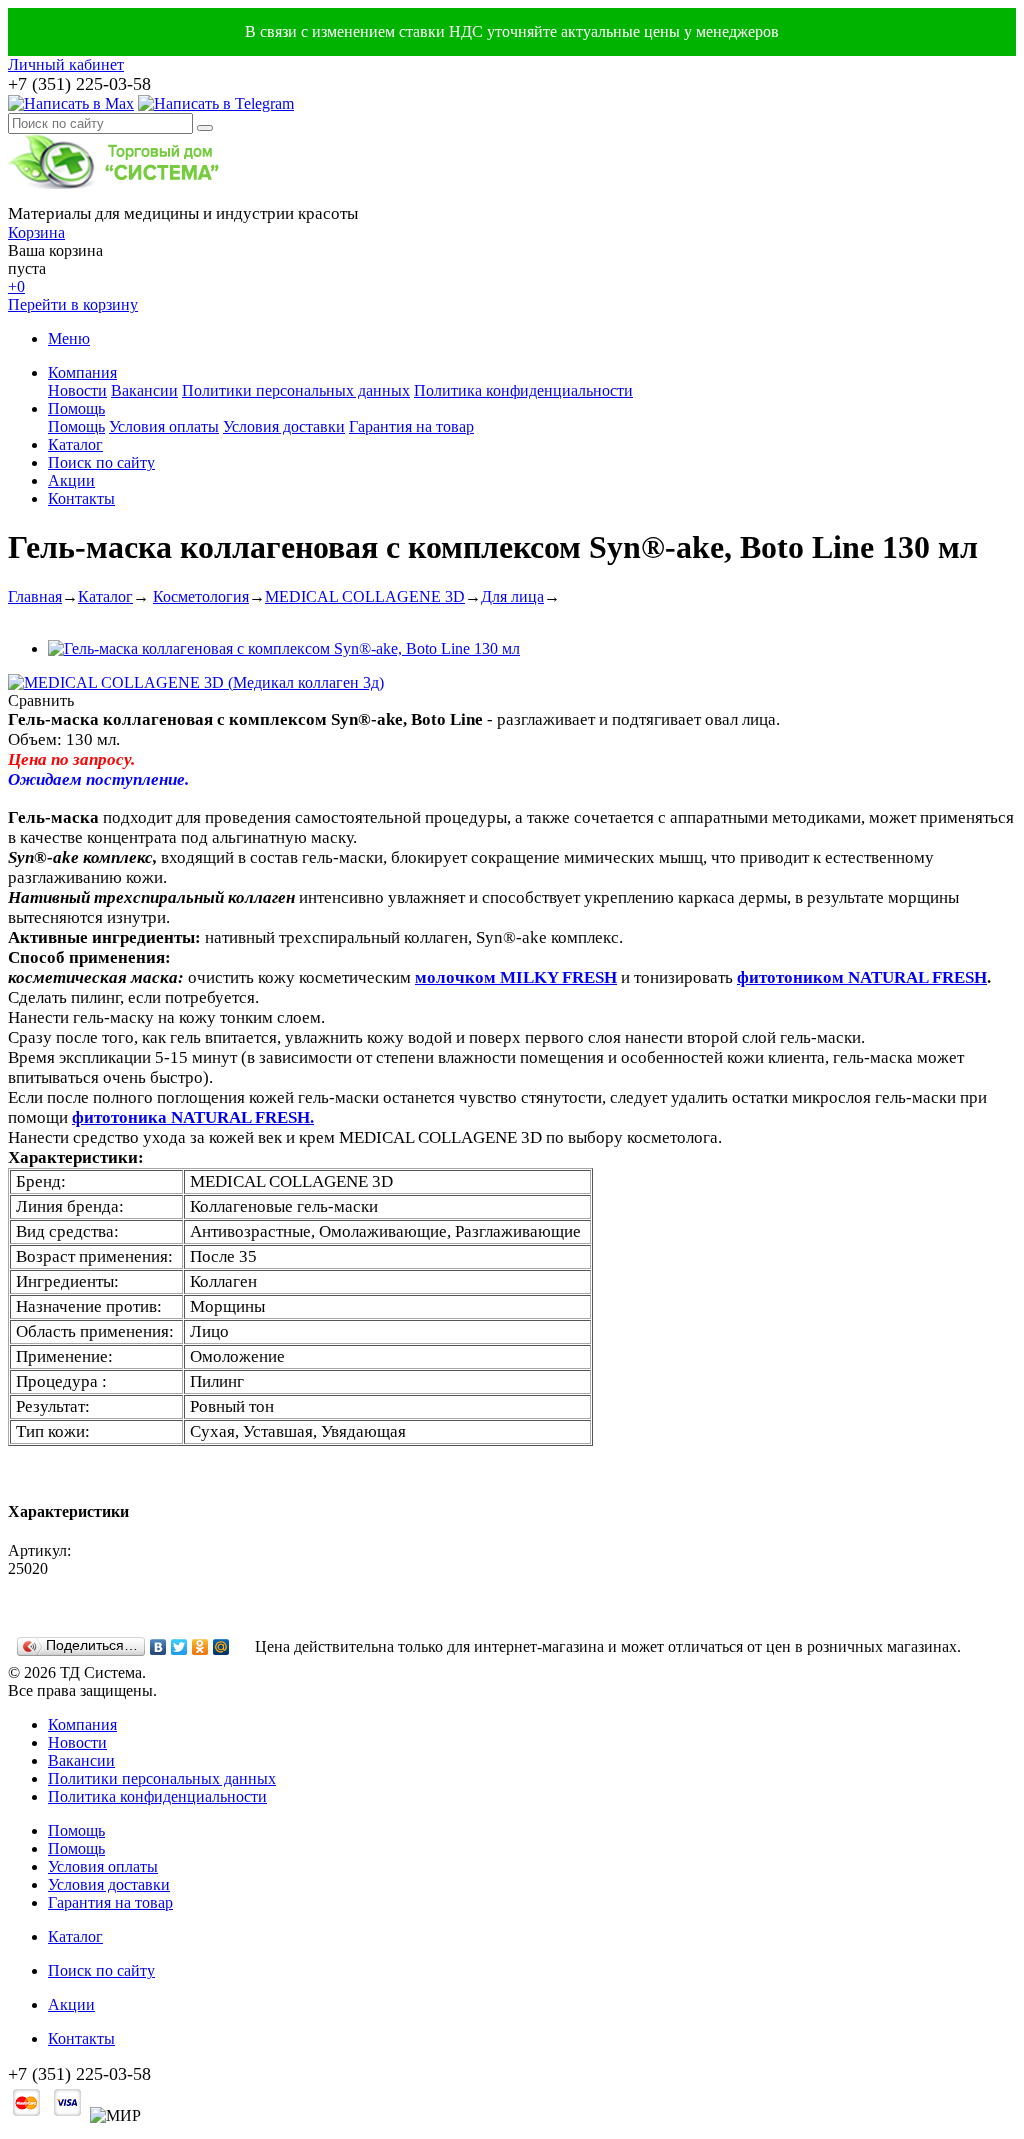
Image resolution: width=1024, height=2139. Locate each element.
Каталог (75, 444)
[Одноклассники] (200, 1647)
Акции (71, 480)
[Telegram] (216, 103)
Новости (77, 390)
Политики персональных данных (296, 390)
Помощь (76, 408)
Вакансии (144, 390)
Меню (69, 338)
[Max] (71, 103)
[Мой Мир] (221, 1647)
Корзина (36, 232)
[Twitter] (179, 1647)
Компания (82, 372)
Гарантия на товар (411, 426)
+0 (16, 286)
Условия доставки (284, 426)
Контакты (81, 498)
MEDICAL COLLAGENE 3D (365, 596)
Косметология (201, 596)
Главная (35, 596)
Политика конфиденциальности (523, 390)
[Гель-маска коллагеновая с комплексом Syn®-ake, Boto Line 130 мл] (284, 648)
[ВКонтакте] (158, 1647)
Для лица (512, 596)
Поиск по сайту (101, 462)
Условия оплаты (164, 426)
